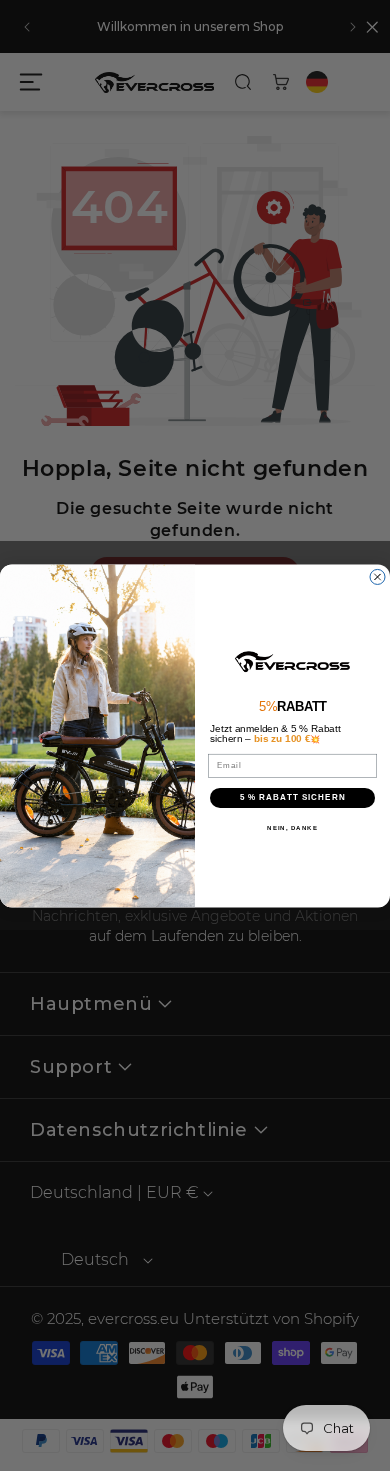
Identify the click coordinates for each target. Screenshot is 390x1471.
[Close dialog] (377, 576)
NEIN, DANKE (292, 827)
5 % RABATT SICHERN (293, 797)
